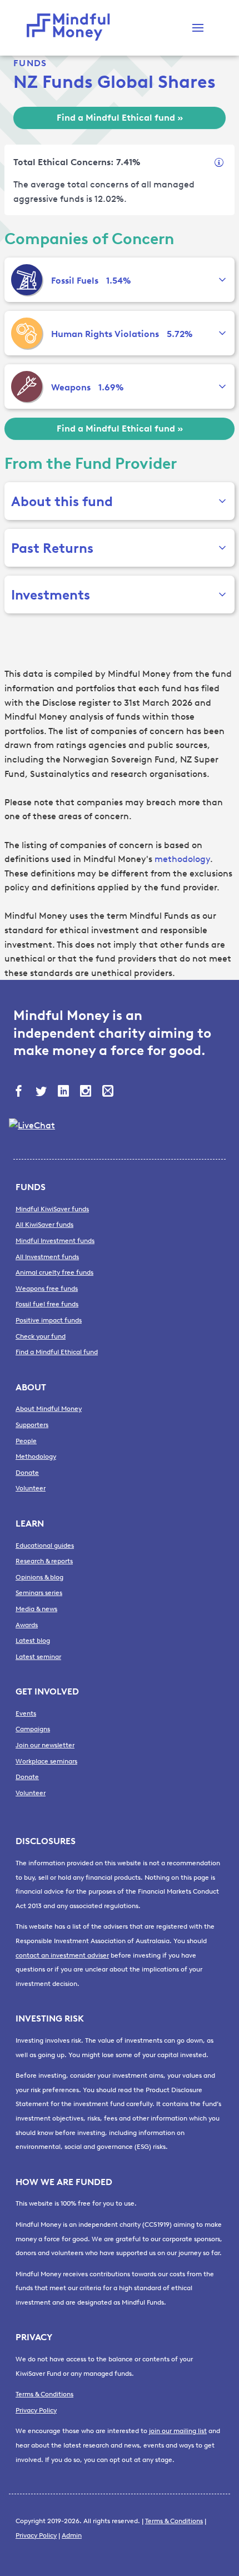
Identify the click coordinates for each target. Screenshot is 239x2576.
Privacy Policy (36, 2410)
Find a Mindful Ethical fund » (120, 118)
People (26, 1441)
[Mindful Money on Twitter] (42, 1092)
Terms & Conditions (44, 2394)
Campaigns (33, 1729)
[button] (198, 28)
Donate (27, 1473)
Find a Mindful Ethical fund (57, 1352)
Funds (30, 63)
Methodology (36, 1457)
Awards (27, 1625)
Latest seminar (38, 1657)
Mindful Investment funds (55, 1241)
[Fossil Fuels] (27, 280)
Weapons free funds (47, 1289)
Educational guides (45, 1545)
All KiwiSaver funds (44, 1225)
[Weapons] (27, 387)
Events (26, 1713)
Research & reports (44, 1561)
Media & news (36, 1609)
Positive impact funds (49, 1320)
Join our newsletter (45, 1745)
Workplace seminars (46, 1761)
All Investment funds (47, 1257)
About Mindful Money (49, 1409)
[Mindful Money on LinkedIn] (64, 1092)
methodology (182, 859)
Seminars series (39, 1593)
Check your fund (41, 1336)
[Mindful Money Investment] (71, 28)
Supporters (32, 1425)
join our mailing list (178, 2431)
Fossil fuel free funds (47, 1304)
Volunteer (31, 1488)
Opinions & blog (39, 1577)
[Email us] (109, 1092)
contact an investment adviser (62, 1955)
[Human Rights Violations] (27, 333)
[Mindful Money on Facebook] (20, 1092)
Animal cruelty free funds (54, 1272)
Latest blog (33, 1641)
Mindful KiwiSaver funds (52, 1209)
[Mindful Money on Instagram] (87, 1092)
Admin (72, 2535)
